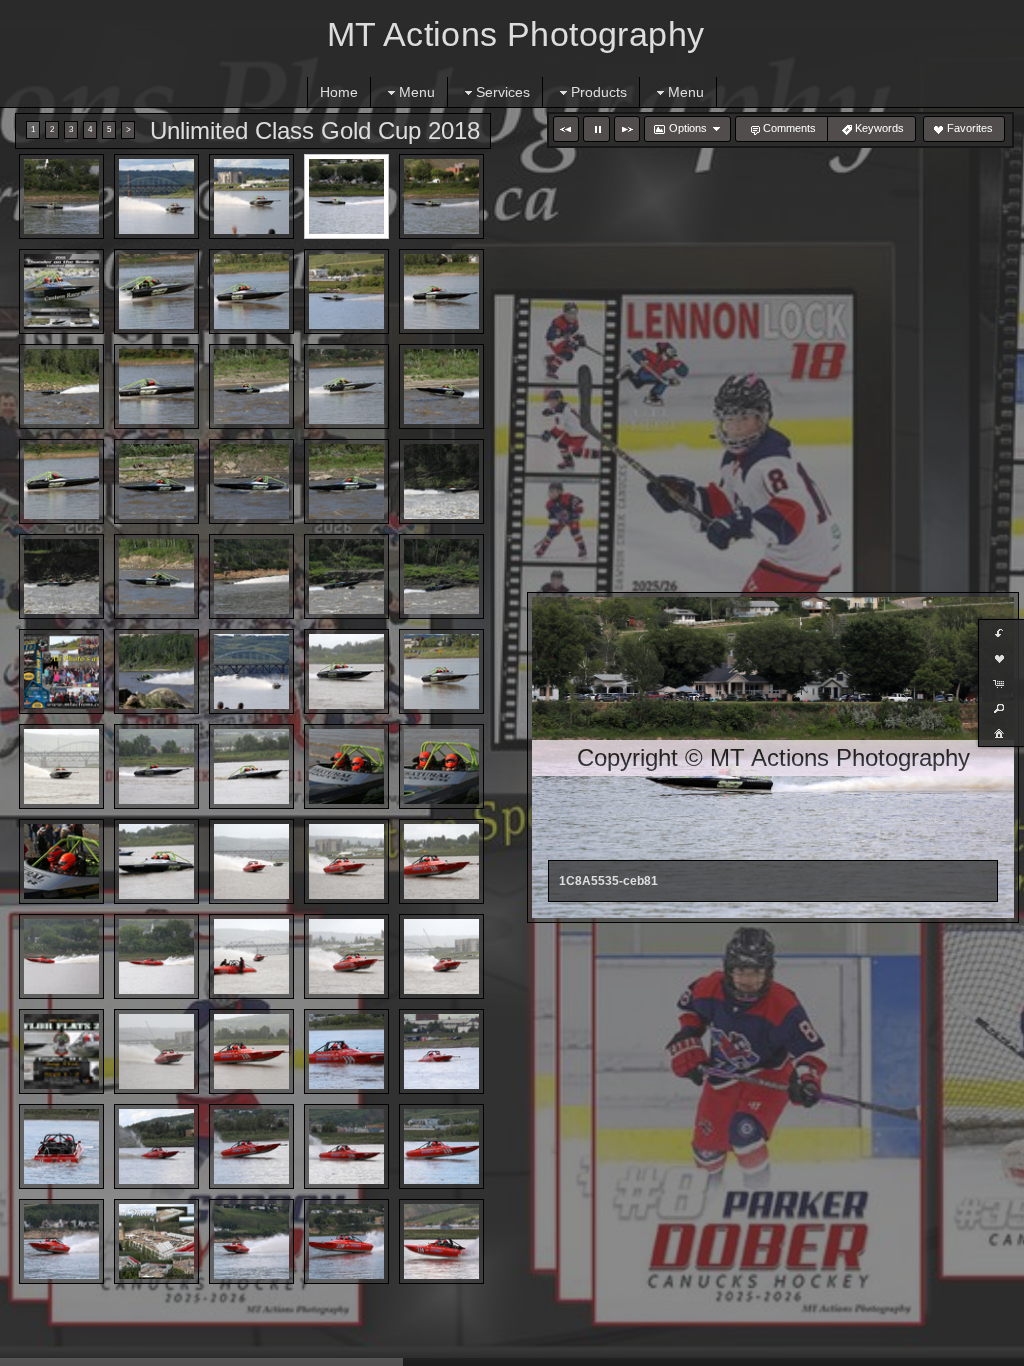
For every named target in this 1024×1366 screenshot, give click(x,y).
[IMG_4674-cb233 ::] (441, 956)
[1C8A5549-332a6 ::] (61, 481)
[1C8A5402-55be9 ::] (251, 1146)
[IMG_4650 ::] (441, 861)
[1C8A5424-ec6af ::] (346, 1241)
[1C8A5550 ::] (346, 386)
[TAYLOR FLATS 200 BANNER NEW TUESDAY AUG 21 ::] (61, 1051)
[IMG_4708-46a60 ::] (156, 1051)
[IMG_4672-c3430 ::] (251, 956)
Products (599, 92)
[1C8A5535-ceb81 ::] (346, 196)
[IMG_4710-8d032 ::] (251, 1051)
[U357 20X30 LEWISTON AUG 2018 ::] (61, 291)
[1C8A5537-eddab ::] (441, 196)
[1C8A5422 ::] (61, 1241)
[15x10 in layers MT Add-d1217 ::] (156, 1241)
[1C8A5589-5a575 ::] (61, 386)
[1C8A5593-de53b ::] (156, 481)
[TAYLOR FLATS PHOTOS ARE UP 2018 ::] (61, 671)
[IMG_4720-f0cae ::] (156, 766)
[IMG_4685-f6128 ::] (61, 766)
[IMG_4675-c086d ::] (346, 956)
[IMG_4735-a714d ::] (156, 861)
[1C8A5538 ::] (346, 291)
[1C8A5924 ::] (346, 576)
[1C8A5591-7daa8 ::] (251, 386)
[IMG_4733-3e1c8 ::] (251, 766)
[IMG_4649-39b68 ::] (346, 861)
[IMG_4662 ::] (156, 956)
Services (503, 92)
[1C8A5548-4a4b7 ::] (156, 386)
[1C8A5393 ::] (61, 1146)
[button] (566, 129)
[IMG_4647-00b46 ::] (251, 861)
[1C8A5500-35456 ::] (251, 196)
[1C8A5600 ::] (156, 671)
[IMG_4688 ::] (346, 671)
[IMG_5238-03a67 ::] (61, 861)
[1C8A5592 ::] (441, 386)
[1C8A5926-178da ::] (441, 576)
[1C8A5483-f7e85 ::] (251, 576)
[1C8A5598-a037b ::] (156, 576)
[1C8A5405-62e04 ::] (441, 1146)
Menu (417, 92)
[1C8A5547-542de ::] (441, 291)
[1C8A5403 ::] (346, 1146)
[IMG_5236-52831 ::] (346, 766)
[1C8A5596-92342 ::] (251, 481)
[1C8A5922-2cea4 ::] (61, 576)
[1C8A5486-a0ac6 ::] (61, 196)
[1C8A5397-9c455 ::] (441, 1051)
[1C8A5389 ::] (346, 1051)
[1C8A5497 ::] (251, 671)
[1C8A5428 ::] (441, 1241)
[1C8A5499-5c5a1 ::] (156, 196)
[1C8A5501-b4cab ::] (441, 671)
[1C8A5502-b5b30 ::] (251, 291)
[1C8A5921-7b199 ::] (441, 481)
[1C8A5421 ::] (251, 1241)
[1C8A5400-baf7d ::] (156, 1146)
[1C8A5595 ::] (346, 481)
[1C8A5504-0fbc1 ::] (156, 291)
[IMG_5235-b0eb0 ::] (441, 766)
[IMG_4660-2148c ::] (61, 956)
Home (339, 92)
